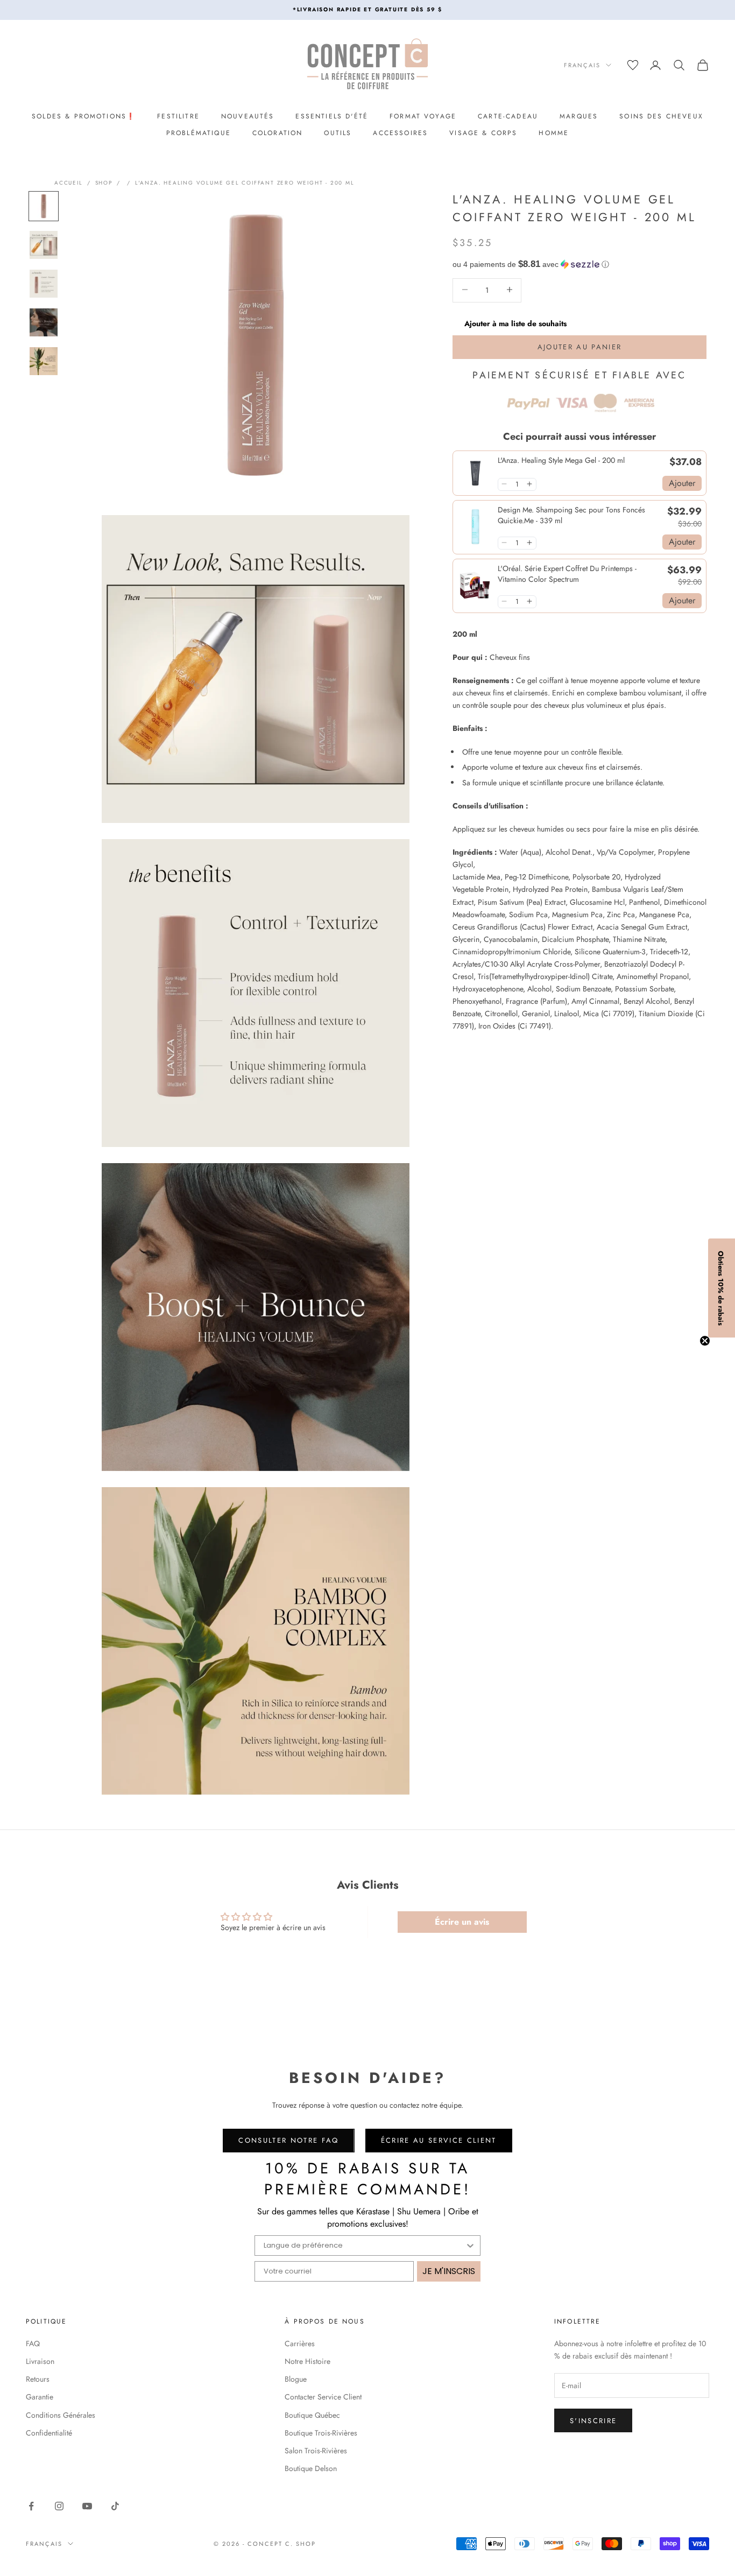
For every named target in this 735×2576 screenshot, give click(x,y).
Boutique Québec (312, 2415)
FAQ (33, 2343)
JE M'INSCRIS (449, 2271)
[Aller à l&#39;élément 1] (44, 206)
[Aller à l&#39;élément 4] (44, 322)
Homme (554, 133)
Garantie (40, 2397)
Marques (579, 116)
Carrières (300, 2343)
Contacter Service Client (323, 2397)
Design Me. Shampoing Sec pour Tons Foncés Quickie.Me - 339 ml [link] (571, 515)
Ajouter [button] (682, 483)
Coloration (278, 133)
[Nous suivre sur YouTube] (87, 2506)
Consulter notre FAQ (288, 2140)
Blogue (296, 2379)
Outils (338, 133)
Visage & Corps (483, 133)
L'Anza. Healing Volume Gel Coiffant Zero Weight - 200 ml (245, 183)
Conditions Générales (61, 2415)
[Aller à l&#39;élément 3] (44, 284)
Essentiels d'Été (332, 116)
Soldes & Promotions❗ (84, 116)
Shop (104, 183)
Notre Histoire (308, 2361)
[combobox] (364, 2246)
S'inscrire (593, 2421)
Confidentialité (49, 2433)
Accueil (69, 183)
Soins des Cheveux (661, 116)
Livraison (40, 2361)
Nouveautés (248, 116)
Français (582, 65)
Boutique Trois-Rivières (321, 2433)
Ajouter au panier (580, 346)
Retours (38, 2379)
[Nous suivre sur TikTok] (115, 2506)
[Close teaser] (705, 1341)
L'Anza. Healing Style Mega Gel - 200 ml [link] (561, 460)
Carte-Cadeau (508, 116)
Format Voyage (423, 116)
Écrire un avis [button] (462, 1922)
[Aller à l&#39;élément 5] (44, 361)
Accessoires (400, 133)
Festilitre (178, 116)
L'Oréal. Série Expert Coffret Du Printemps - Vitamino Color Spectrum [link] (567, 573)
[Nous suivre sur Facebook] (31, 2506)
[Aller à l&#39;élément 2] (44, 245)
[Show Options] (470, 2246)
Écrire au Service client (439, 2140)
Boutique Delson (311, 2468)
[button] (579, 264)
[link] (475, 473)
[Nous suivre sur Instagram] (59, 2506)
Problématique (199, 133)
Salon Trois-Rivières (316, 2451)
